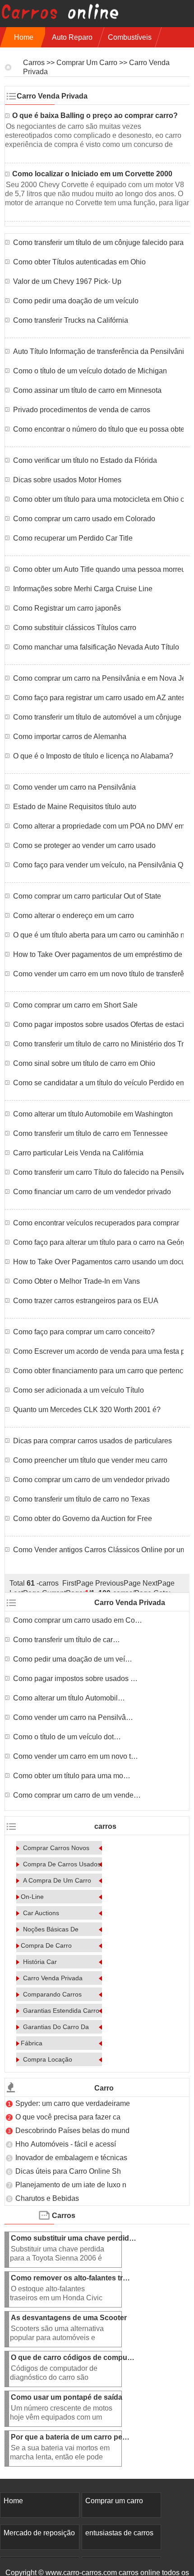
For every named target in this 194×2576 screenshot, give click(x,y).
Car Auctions (41, 1913)
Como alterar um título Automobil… (69, 1698)
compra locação (48, 2059)
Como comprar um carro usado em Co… (78, 1620)
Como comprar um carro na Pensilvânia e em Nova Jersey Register (98, 678)
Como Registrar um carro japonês (67, 608)
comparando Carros (52, 1994)
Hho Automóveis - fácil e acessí (66, 2144)
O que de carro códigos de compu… (73, 2357)
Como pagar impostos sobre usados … (75, 1679)
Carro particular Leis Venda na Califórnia (78, 1153)
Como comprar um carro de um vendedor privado (91, 1480)
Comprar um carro (87, 63)
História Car (40, 1962)
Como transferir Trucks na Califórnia (71, 320)
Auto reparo (72, 37)
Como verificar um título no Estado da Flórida (85, 460)
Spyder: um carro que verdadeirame (73, 2103)
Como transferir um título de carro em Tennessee (90, 1133)
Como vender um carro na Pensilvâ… (73, 1717)
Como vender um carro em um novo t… (76, 1756)
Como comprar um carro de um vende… (77, 1795)
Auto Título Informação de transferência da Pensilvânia (98, 351)
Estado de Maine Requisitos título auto (75, 807)
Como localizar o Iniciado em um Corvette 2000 (93, 174)
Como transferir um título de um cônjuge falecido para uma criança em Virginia (98, 243)
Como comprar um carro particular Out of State (87, 896)
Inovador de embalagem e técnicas (71, 2158)
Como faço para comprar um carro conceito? (84, 1332)
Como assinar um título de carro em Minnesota (87, 390)
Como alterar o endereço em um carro (74, 916)
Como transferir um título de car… (67, 1640)
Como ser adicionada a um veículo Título (79, 1390)
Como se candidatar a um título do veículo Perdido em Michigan (98, 1083)
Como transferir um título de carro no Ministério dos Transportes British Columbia (98, 1044)
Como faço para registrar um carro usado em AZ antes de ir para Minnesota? (98, 698)
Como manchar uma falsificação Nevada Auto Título (96, 647)
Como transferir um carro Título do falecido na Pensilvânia (98, 1172)
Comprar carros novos (56, 1848)
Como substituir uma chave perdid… (74, 2238)
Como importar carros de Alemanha (70, 737)
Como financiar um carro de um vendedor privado (92, 1192)
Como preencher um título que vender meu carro (90, 1460)
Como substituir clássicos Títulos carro (75, 628)
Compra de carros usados (62, 1864)
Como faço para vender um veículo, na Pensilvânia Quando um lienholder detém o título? (98, 865)
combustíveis (130, 37)
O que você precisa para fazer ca (68, 2117)
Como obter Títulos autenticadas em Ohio (79, 262)
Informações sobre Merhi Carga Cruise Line (83, 589)
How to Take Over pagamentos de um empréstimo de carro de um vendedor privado (98, 954)
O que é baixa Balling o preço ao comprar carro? (96, 115)
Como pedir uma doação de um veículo (76, 301)
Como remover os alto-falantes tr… (70, 2278)
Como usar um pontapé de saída (67, 2397)
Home (24, 37)
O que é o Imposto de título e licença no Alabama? (93, 756)
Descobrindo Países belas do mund (72, 2131)
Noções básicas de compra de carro (50, 1937)
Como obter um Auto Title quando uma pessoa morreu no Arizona (98, 569)
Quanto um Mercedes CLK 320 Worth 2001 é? (87, 1410)
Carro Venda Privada (53, 1978)
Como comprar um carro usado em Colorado (84, 519)
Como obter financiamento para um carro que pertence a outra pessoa (98, 1371)
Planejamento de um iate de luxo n (71, 2185)
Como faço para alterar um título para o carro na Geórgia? (98, 1242)
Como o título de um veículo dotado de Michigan (90, 371)
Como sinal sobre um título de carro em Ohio (84, 1063)
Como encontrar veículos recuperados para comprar (96, 1223)
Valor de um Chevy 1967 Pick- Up (67, 281)
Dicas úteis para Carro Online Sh (68, 2171)
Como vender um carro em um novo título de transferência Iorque (98, 974)
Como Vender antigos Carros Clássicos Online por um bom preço (98, 1550)
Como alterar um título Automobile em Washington (93, 1114)
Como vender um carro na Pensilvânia (74, 787)
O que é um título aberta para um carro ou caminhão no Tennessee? (98, 935)
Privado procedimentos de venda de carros (82, 410)
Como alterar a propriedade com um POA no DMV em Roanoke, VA (98, 826)
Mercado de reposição (39, 2533)
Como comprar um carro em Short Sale (75, 1005)
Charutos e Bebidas (48, 2198)
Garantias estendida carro (61, 2011)
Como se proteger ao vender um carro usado (84, 845)
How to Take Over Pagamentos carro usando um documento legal (98, 1262)
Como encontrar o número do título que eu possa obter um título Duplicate (98, 429)
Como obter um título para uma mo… (72, 1776)
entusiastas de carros (119, 2533)
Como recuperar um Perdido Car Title (73, 538)
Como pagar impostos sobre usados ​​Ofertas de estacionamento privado (98, 1024)
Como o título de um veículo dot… (67, 1737)
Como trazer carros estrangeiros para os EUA (86, 1301)
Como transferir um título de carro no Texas (81, 1499)
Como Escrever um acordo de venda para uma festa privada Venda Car (98, 1351)
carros (34, 63)
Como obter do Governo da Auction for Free (83, 1519)
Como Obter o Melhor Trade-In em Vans (76, 1281)
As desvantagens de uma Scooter (70, 2318)
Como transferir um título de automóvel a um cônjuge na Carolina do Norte (98, 717)
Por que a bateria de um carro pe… (70, 2437)
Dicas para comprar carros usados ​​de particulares (92, 1441)
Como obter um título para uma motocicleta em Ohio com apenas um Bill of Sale (98, 499)
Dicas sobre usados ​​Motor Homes (67, 480)
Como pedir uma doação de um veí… (73, 1659)
